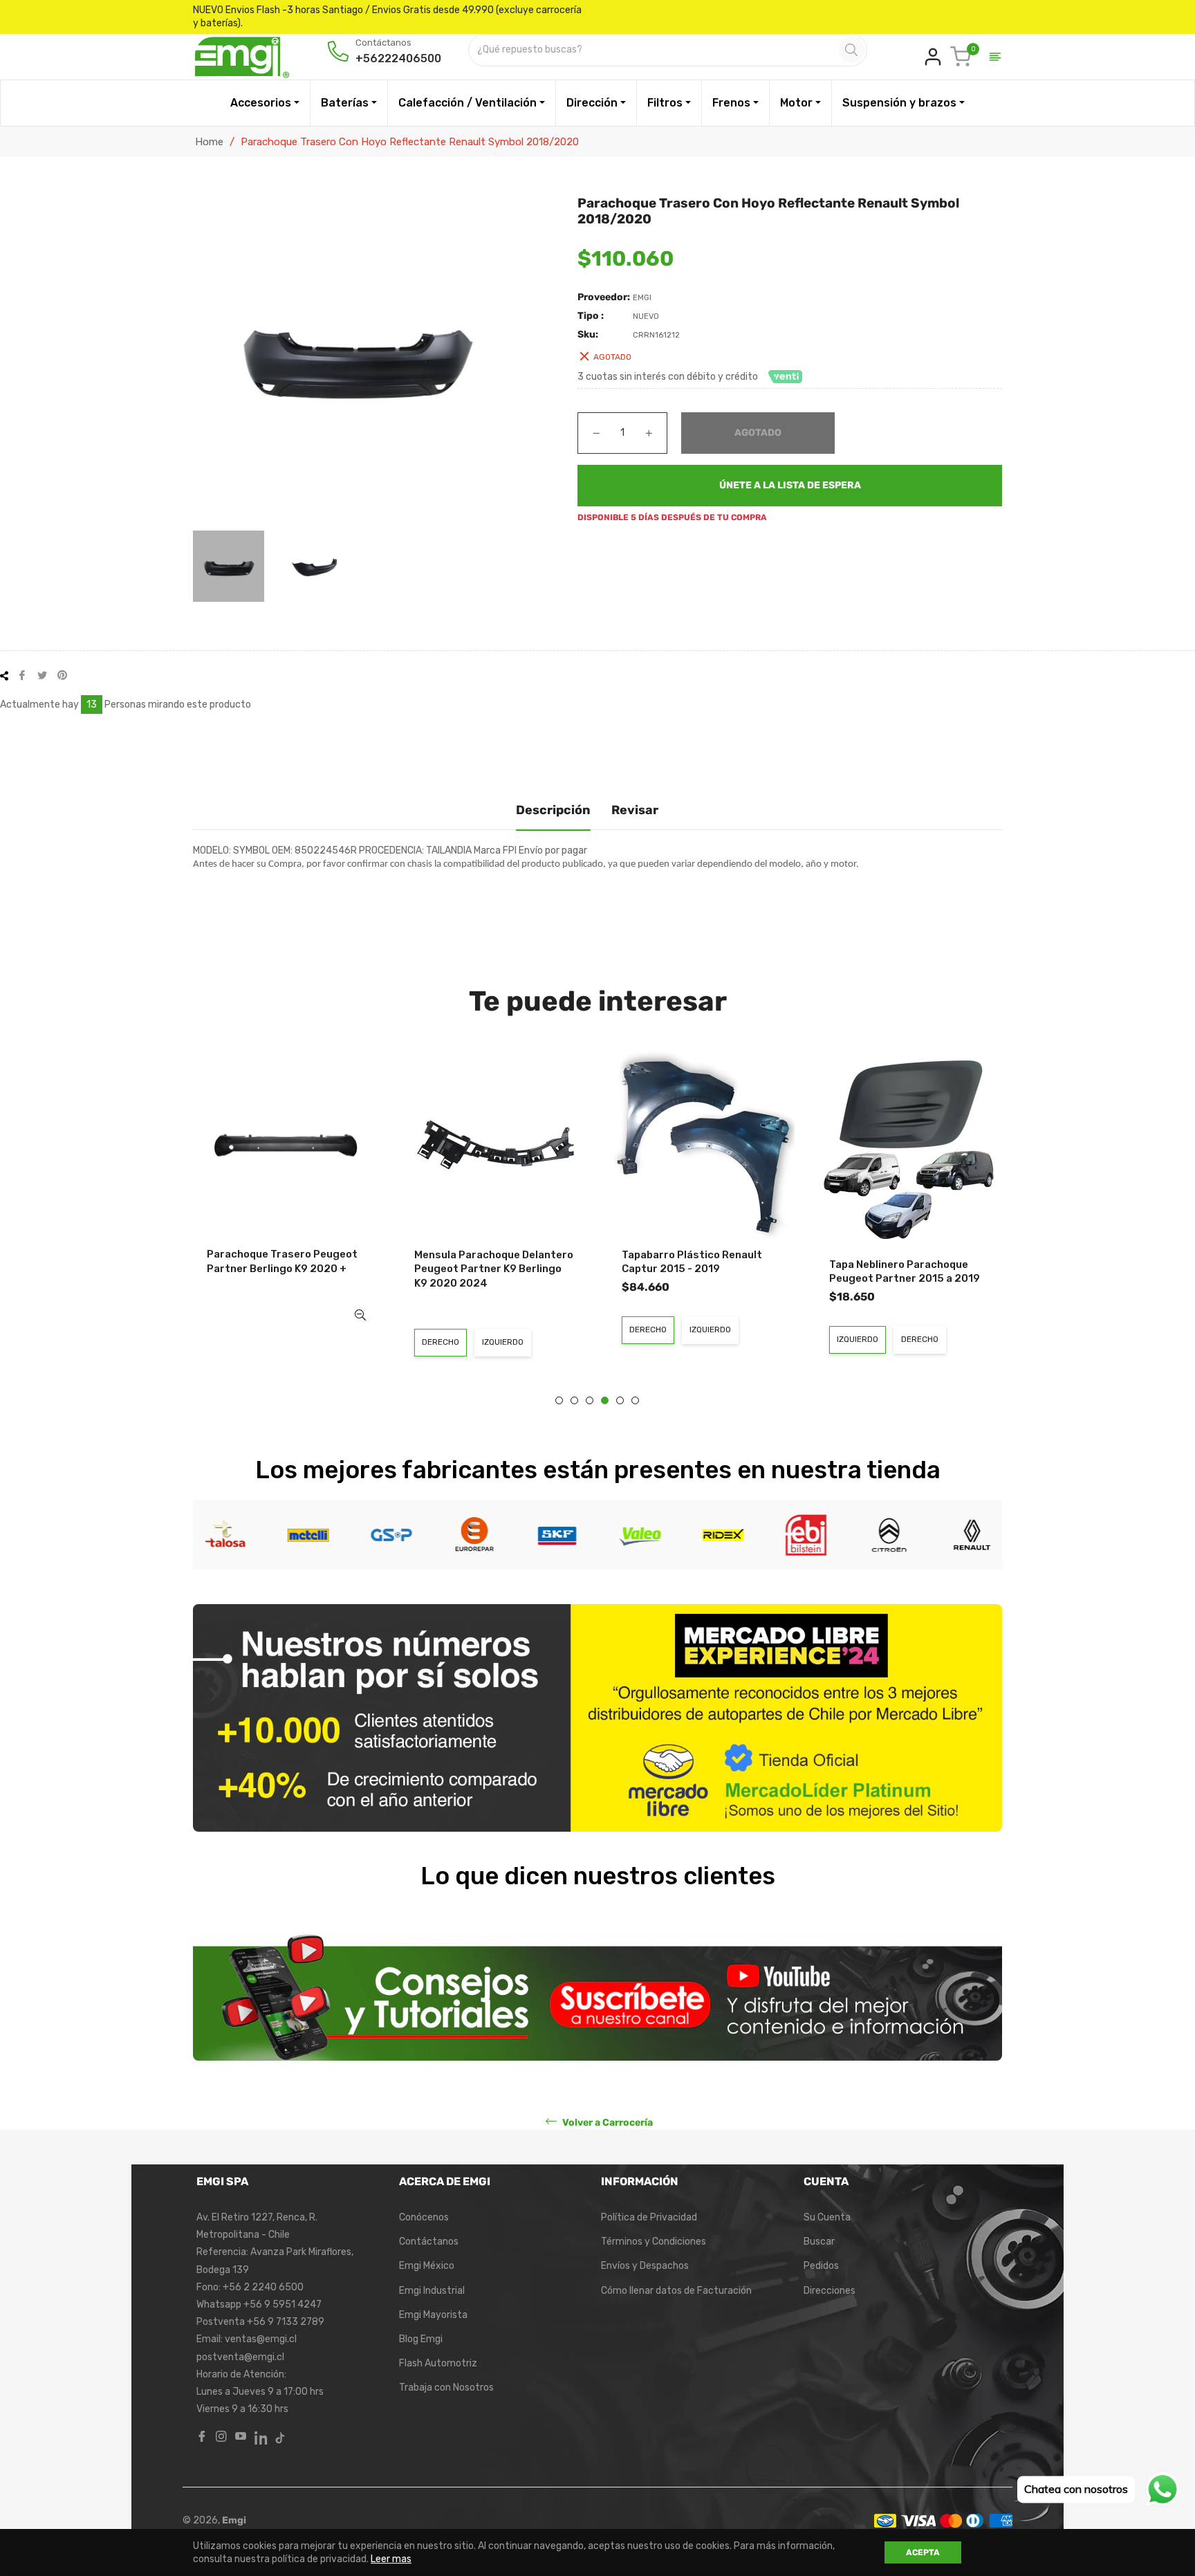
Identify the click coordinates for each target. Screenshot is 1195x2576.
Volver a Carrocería (606, 2123)
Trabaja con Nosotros (446, 2388)
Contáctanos (429, 2242)
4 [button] (605, 1400)
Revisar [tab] (635, 810)
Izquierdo (503, 1342)
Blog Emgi (421, 2339)
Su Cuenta (827, 2217)
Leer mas (391, 2559)
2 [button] (574, 1400)
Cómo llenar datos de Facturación (676, 2291)
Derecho (441, 1342)
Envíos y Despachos (645, 2266)
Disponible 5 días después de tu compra (672, 517)
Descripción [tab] (553, 810)
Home (209, 142)
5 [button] (620, 1400)
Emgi (234, 2520)
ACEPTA (923, 2552)
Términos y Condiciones (654, 2242)
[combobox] (655, 50)
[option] (286, 1200)
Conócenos (424, 2217)
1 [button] (559, 1400)
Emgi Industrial (432, 2291)
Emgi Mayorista (433, 2315)
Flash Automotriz (438, 2363)
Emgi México (427, 2266)
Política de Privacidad (649, 2217)
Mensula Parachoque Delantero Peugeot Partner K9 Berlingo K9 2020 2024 (494, 1269)
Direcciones (830, 2291)
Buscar (819, 2242)
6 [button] (635, 1400)
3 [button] (590, 1400)
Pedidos (821, 2266)
